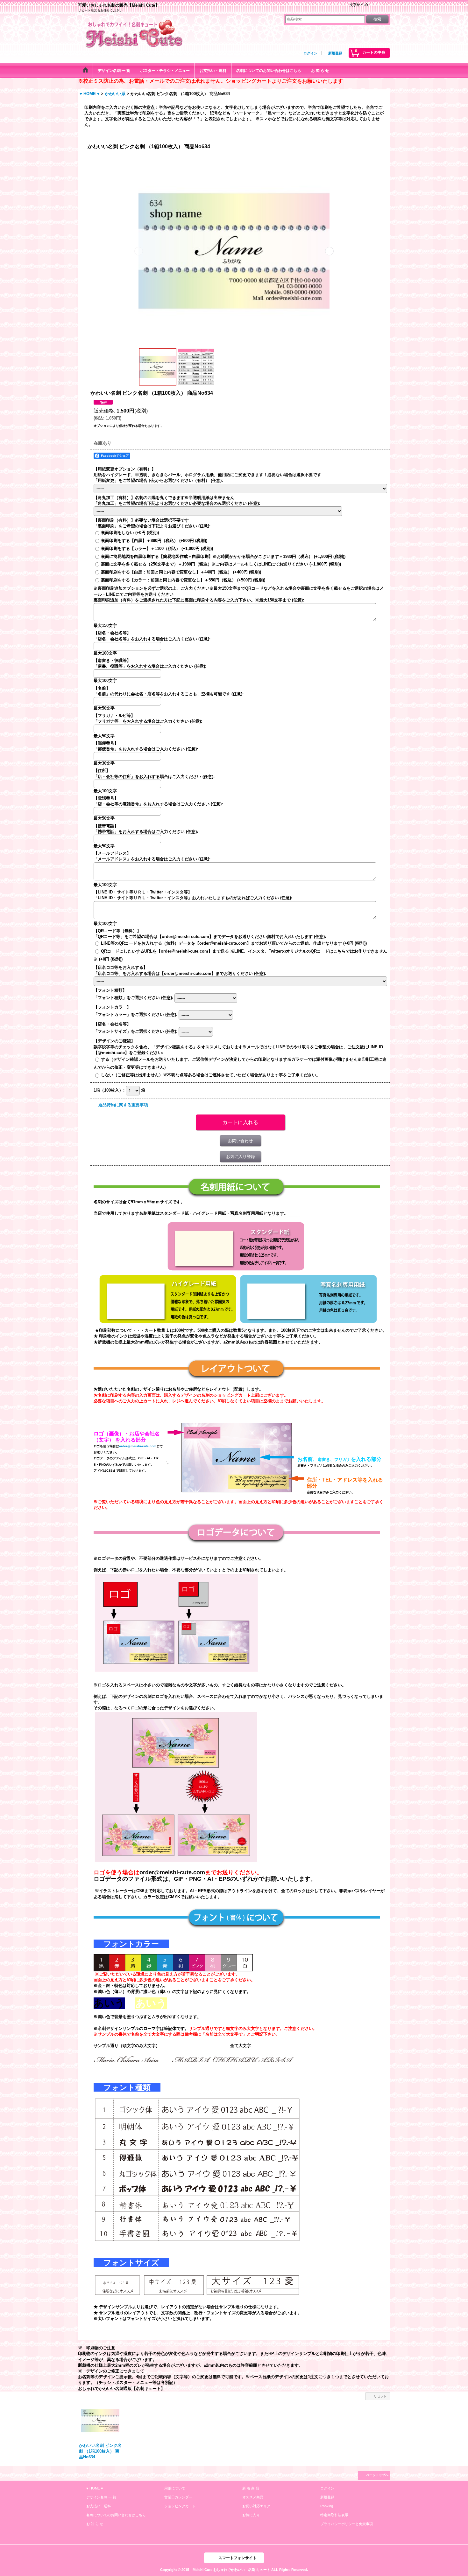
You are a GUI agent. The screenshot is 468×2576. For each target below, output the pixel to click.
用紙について (175, 2488)
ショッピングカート (180, 2506)
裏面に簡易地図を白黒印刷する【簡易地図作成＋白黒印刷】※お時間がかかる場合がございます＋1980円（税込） (223, 556)
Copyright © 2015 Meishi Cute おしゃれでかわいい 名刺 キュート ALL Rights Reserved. (234, 2570)
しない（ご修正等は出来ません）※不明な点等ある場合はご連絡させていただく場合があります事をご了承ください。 (211, 1075)
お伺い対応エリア (256, 2506)
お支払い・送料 (99, 2506)
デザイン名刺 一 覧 (101, 2497)
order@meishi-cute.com (138, 1446)
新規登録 (335, 53)
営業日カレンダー (178, 2497)
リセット (380, 2396)
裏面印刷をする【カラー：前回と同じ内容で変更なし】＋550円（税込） (183, 580)
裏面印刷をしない (130, 533)
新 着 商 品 (251, 2488)
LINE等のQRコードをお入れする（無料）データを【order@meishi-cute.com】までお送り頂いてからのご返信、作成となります (234, 943)
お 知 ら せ (95, 2524)
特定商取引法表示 (334, 2515)
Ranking (327, 2506)
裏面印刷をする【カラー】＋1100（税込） (157, 549)
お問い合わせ (240, 1141)
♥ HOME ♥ (95, 2488)
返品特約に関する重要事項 (123, 1105)
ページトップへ (377, 2475)
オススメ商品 (253, 2497)
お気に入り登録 (241, 1157)
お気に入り (251, 2515)
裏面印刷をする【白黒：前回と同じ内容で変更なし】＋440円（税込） (181, 572)
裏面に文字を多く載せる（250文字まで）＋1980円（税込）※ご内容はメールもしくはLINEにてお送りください (221, 564)
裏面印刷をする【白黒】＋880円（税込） (154, 541)
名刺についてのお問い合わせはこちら (116, 2515)
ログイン (310, 53)
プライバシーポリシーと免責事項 (347, 2524)
